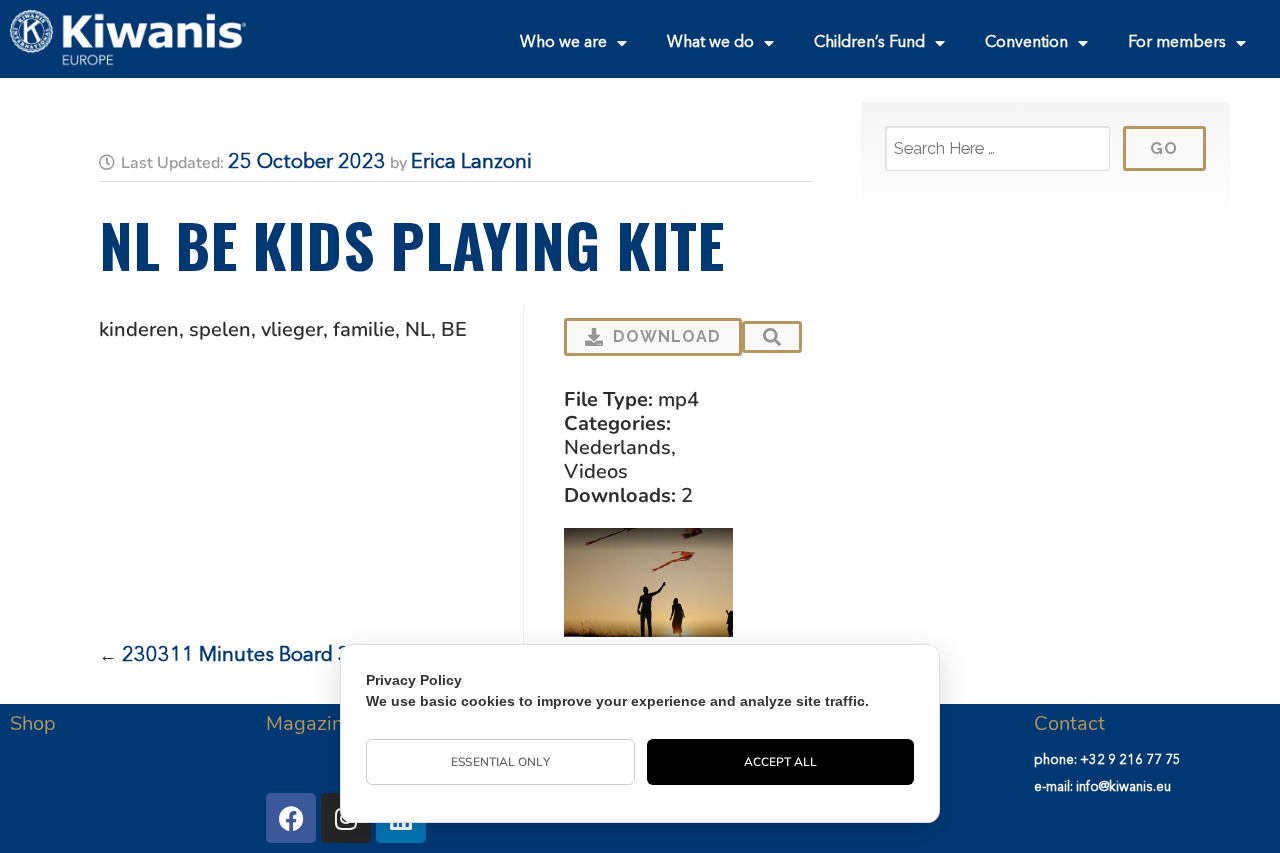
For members (1177, 43)
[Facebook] (291, 818)
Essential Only (500, 762)
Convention (1026, 43)
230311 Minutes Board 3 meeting (276, 656)
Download (667, 336)
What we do (710, 43)
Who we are (563, 43)
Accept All (781, 762)
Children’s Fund (869, 43)
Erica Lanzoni (471, 163)
